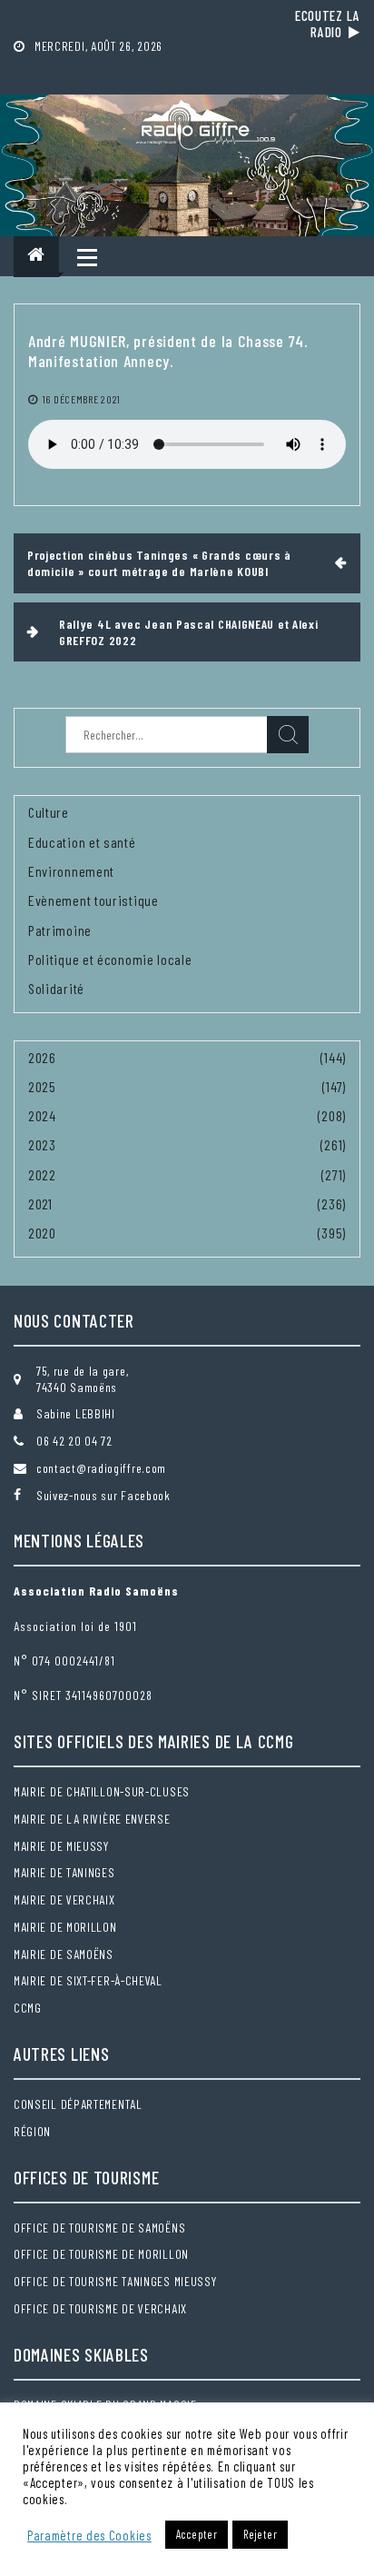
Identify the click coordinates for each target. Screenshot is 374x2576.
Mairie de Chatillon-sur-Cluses (102, 1791)
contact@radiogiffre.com (101, 1468)
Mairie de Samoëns (64, 1954)
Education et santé (82, 842)
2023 (42, 1144)
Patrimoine (60, 930)
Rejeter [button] (260, 2534)
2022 (42, 1174)
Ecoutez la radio (328, 24)
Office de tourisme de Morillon (101, 2254)
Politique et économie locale (110, 959)
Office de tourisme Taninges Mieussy (115, 2281)
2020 (42, 1233)
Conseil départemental (78, 2104)
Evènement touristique (93, 900)
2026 (42, 1057)
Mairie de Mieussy (61, 1846)
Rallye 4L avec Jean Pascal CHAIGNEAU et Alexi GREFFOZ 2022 (189, 632)
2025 (42, 1086)
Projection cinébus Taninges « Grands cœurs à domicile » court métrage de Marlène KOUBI (159, 563)
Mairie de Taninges (64, 1872)
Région (32, 2131)
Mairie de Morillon (65, 1927)
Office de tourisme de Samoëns (99, 2228)
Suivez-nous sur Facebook (103, 1495)
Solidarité (56, 988)
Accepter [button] (197, 2534)
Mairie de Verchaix (64, 1900)
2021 (40, 1203)
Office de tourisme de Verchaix (100, 2308)
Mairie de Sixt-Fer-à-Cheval (88, 1980)
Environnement (71, 871)
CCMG (28, 2008)
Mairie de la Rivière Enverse (92, 1819)
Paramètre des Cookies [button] (89, 2535)
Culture (49, 812)
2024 (42, 1115)
